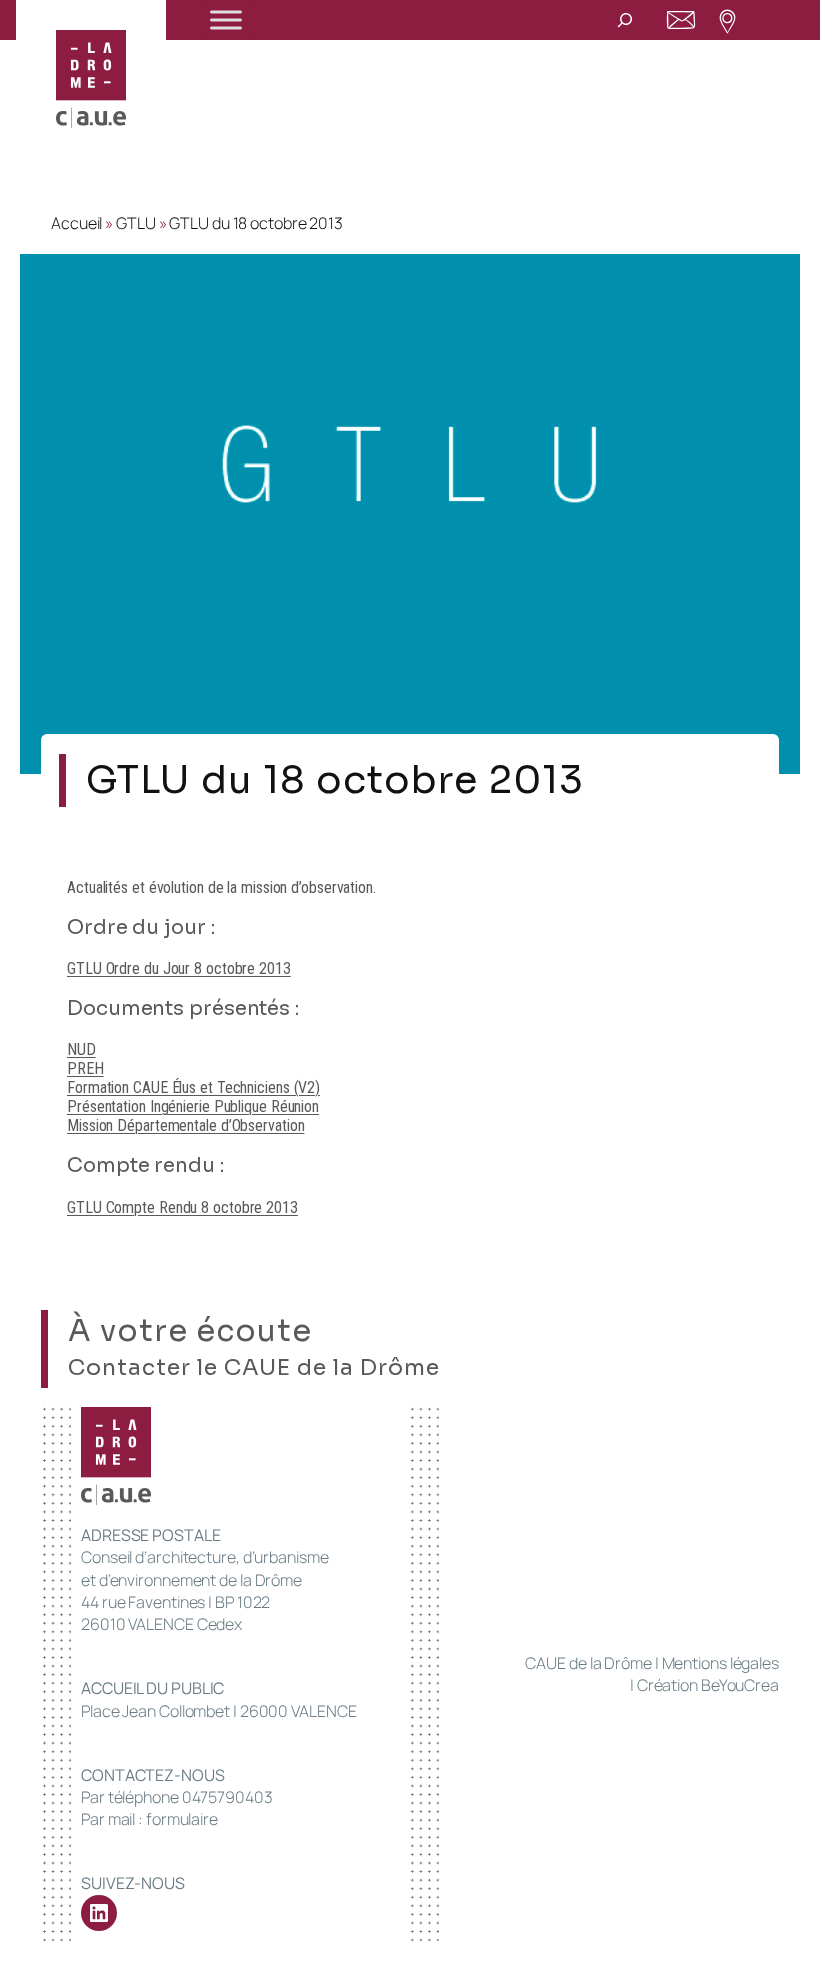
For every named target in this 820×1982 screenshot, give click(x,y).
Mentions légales (720, 1663)
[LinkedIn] (99, 1913)
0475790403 (227, 1797)
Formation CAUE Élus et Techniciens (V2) (193, 1087)
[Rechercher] (625, 19)
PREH (85, 1068)
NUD (81, 1049)
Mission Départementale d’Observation (185, 1125)
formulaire (182, 1819)
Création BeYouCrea (708, 1685)
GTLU (136, 223)
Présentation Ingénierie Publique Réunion (193, 1106)
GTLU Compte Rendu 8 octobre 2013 (182, 1207)
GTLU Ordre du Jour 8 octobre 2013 (179, 968)
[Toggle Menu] (226, 19)
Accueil (76, 223)
